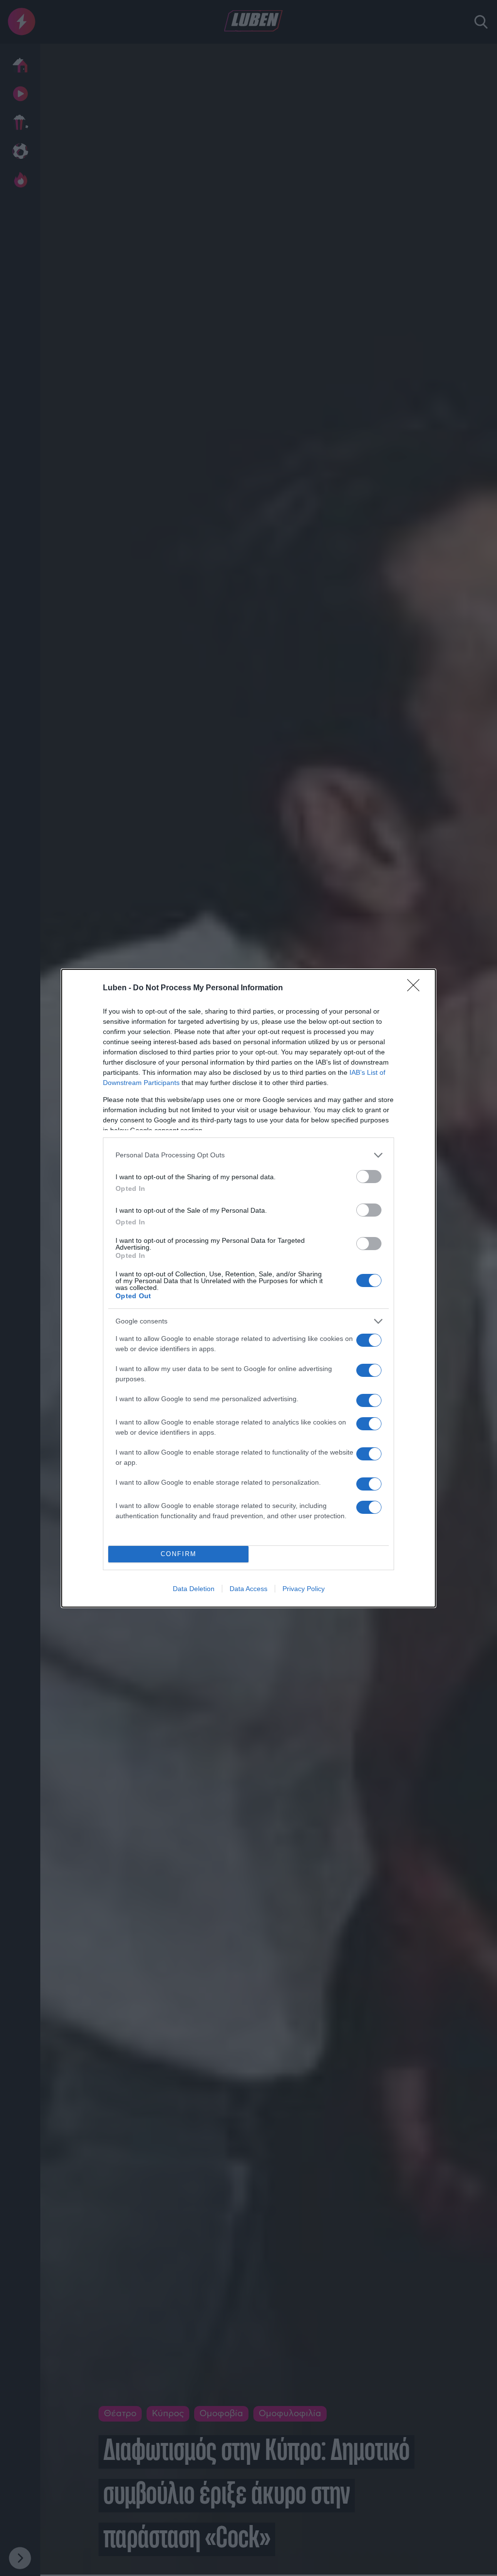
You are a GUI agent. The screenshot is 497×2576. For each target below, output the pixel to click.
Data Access (248, 1589)
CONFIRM (179, 1554)
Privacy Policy (304, 1589)
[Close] (416, 988)
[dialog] (248, 1288)
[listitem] (248, 1155)
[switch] (369, 1177)
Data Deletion (194, 1589)
